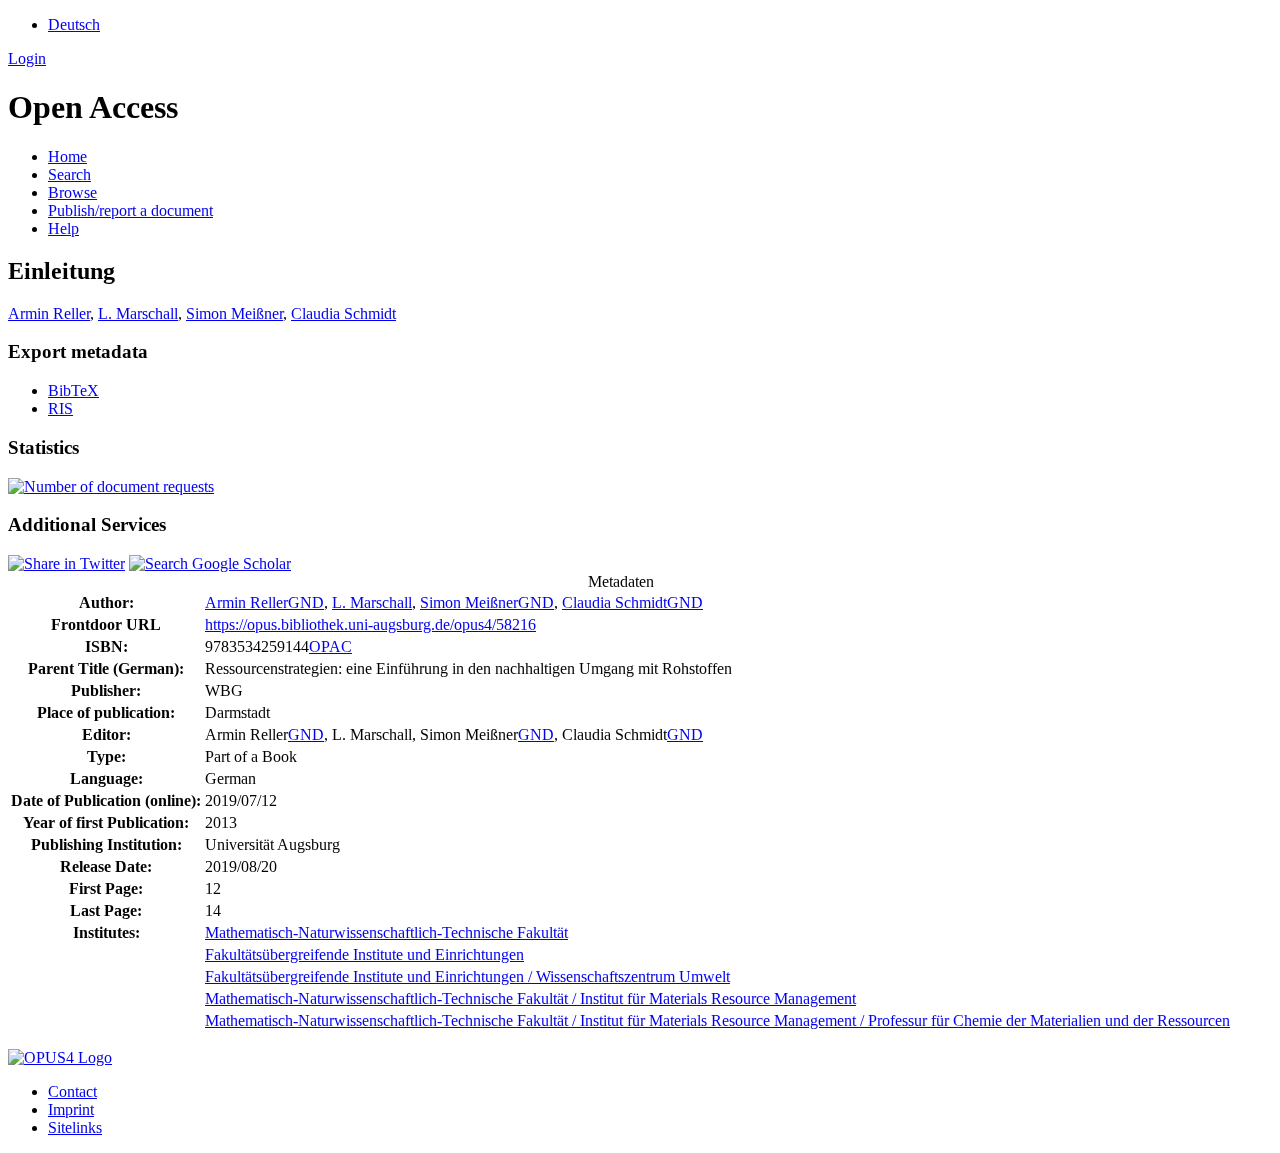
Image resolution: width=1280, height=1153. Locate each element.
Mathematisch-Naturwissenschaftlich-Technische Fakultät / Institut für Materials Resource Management (530, 998)
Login (27, 58)
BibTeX (73, 390)
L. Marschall (138, 313)
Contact (72, 1091)
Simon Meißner (234, 313)
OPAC (330, 646)
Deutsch (74, 24)
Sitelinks (75, 1127)
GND (306, 602)
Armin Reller (49, 313)
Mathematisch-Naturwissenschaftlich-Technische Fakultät (386, 932)
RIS (60, 408)
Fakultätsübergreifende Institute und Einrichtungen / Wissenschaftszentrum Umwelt (467, 976)
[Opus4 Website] (60, 1057)
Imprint (71, 1109)
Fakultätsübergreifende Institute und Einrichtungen (364, 954)
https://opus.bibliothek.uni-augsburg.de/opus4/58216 (370, 624)
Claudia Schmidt (343, 313)
